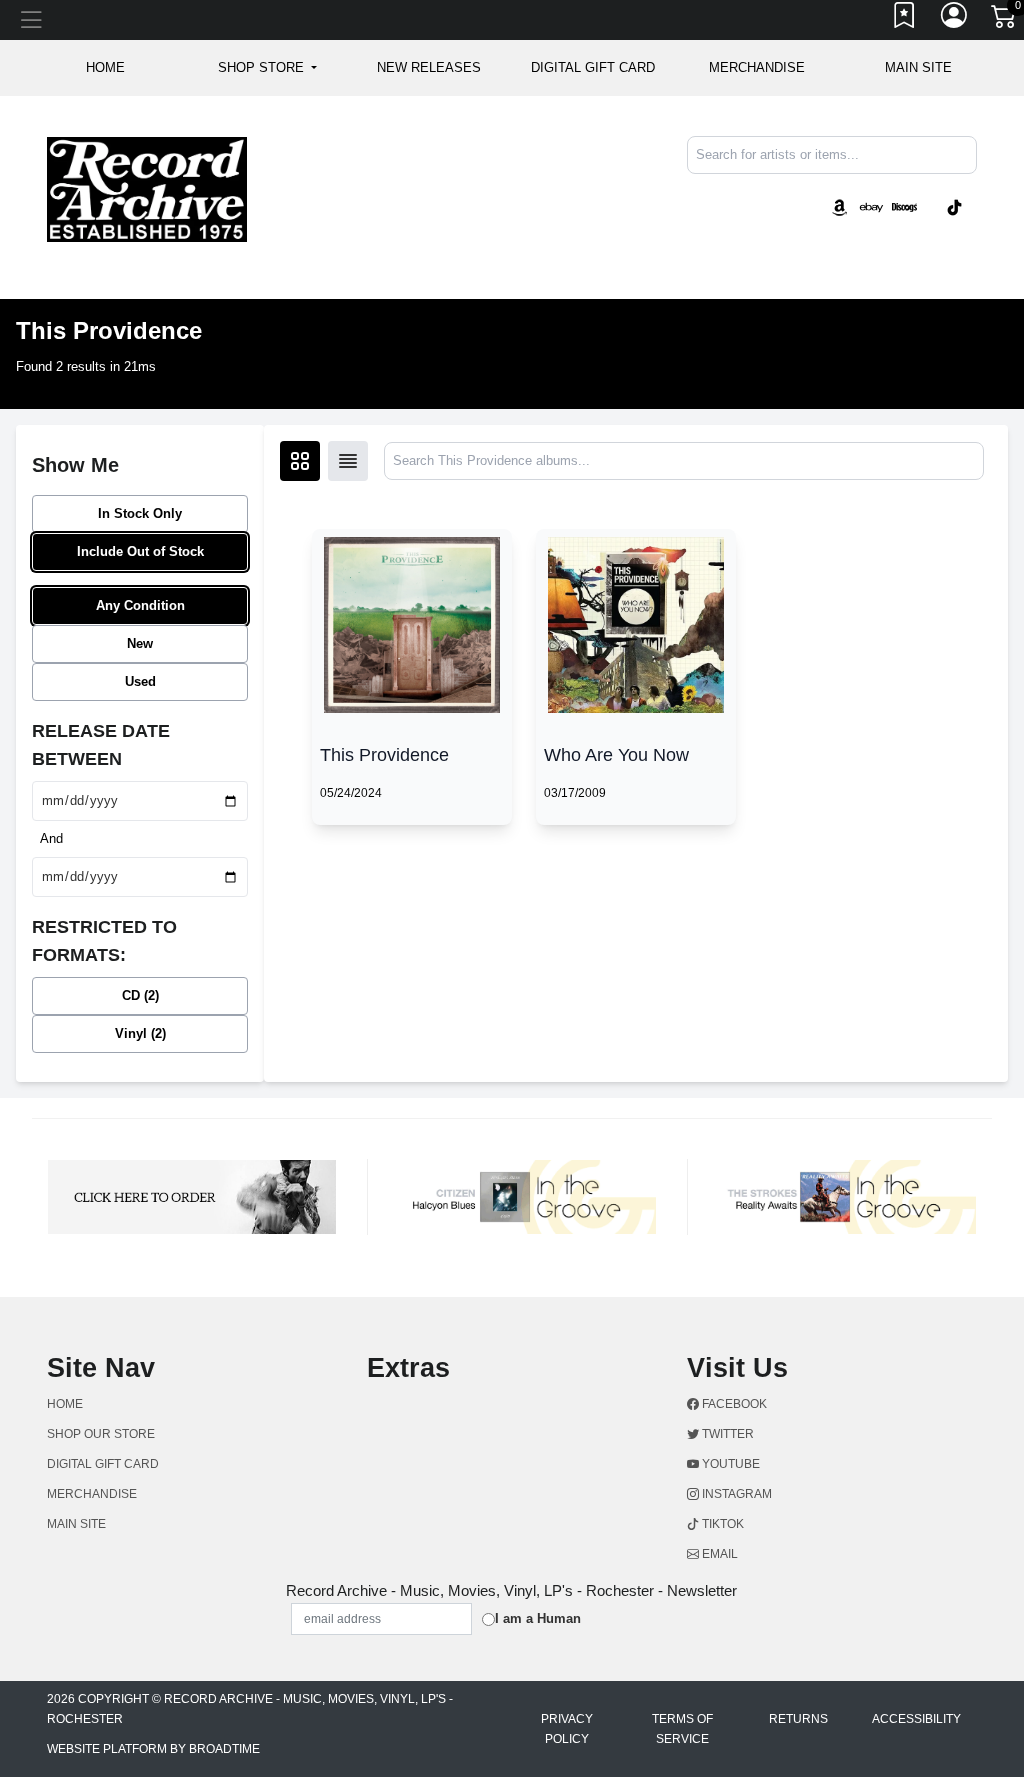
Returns (798, 1719)
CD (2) (140, 995)
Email (718, 1554)
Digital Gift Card (593, 67)
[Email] (975, 191)
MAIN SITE (918, 67)
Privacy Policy (567, 1729)
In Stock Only (140, 513)
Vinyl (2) (140, 1033)
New (140, 643)
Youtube (729, 1464)
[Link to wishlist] (905, 20)
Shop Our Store (101, 1434)
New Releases (429, 67)
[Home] (147, 188)
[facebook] (922, 191)
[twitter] (926, 191)
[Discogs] (904, 206)
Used (140, 681)
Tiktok (721, 1524)
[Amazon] (839, 206)
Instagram (735, 1494)
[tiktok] (954, 206)
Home (65, 1404)
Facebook (733, 1404)
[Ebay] (872, 206)
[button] (267, 68)
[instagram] (934, 191)
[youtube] (930, 191)
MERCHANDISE (757, 67)
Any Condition (140, 605)
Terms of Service (682, 1729)
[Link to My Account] (955, 20)
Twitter (726, 1434)
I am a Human (538, 1618)
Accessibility (916, 1719)
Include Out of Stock (140, 551)
